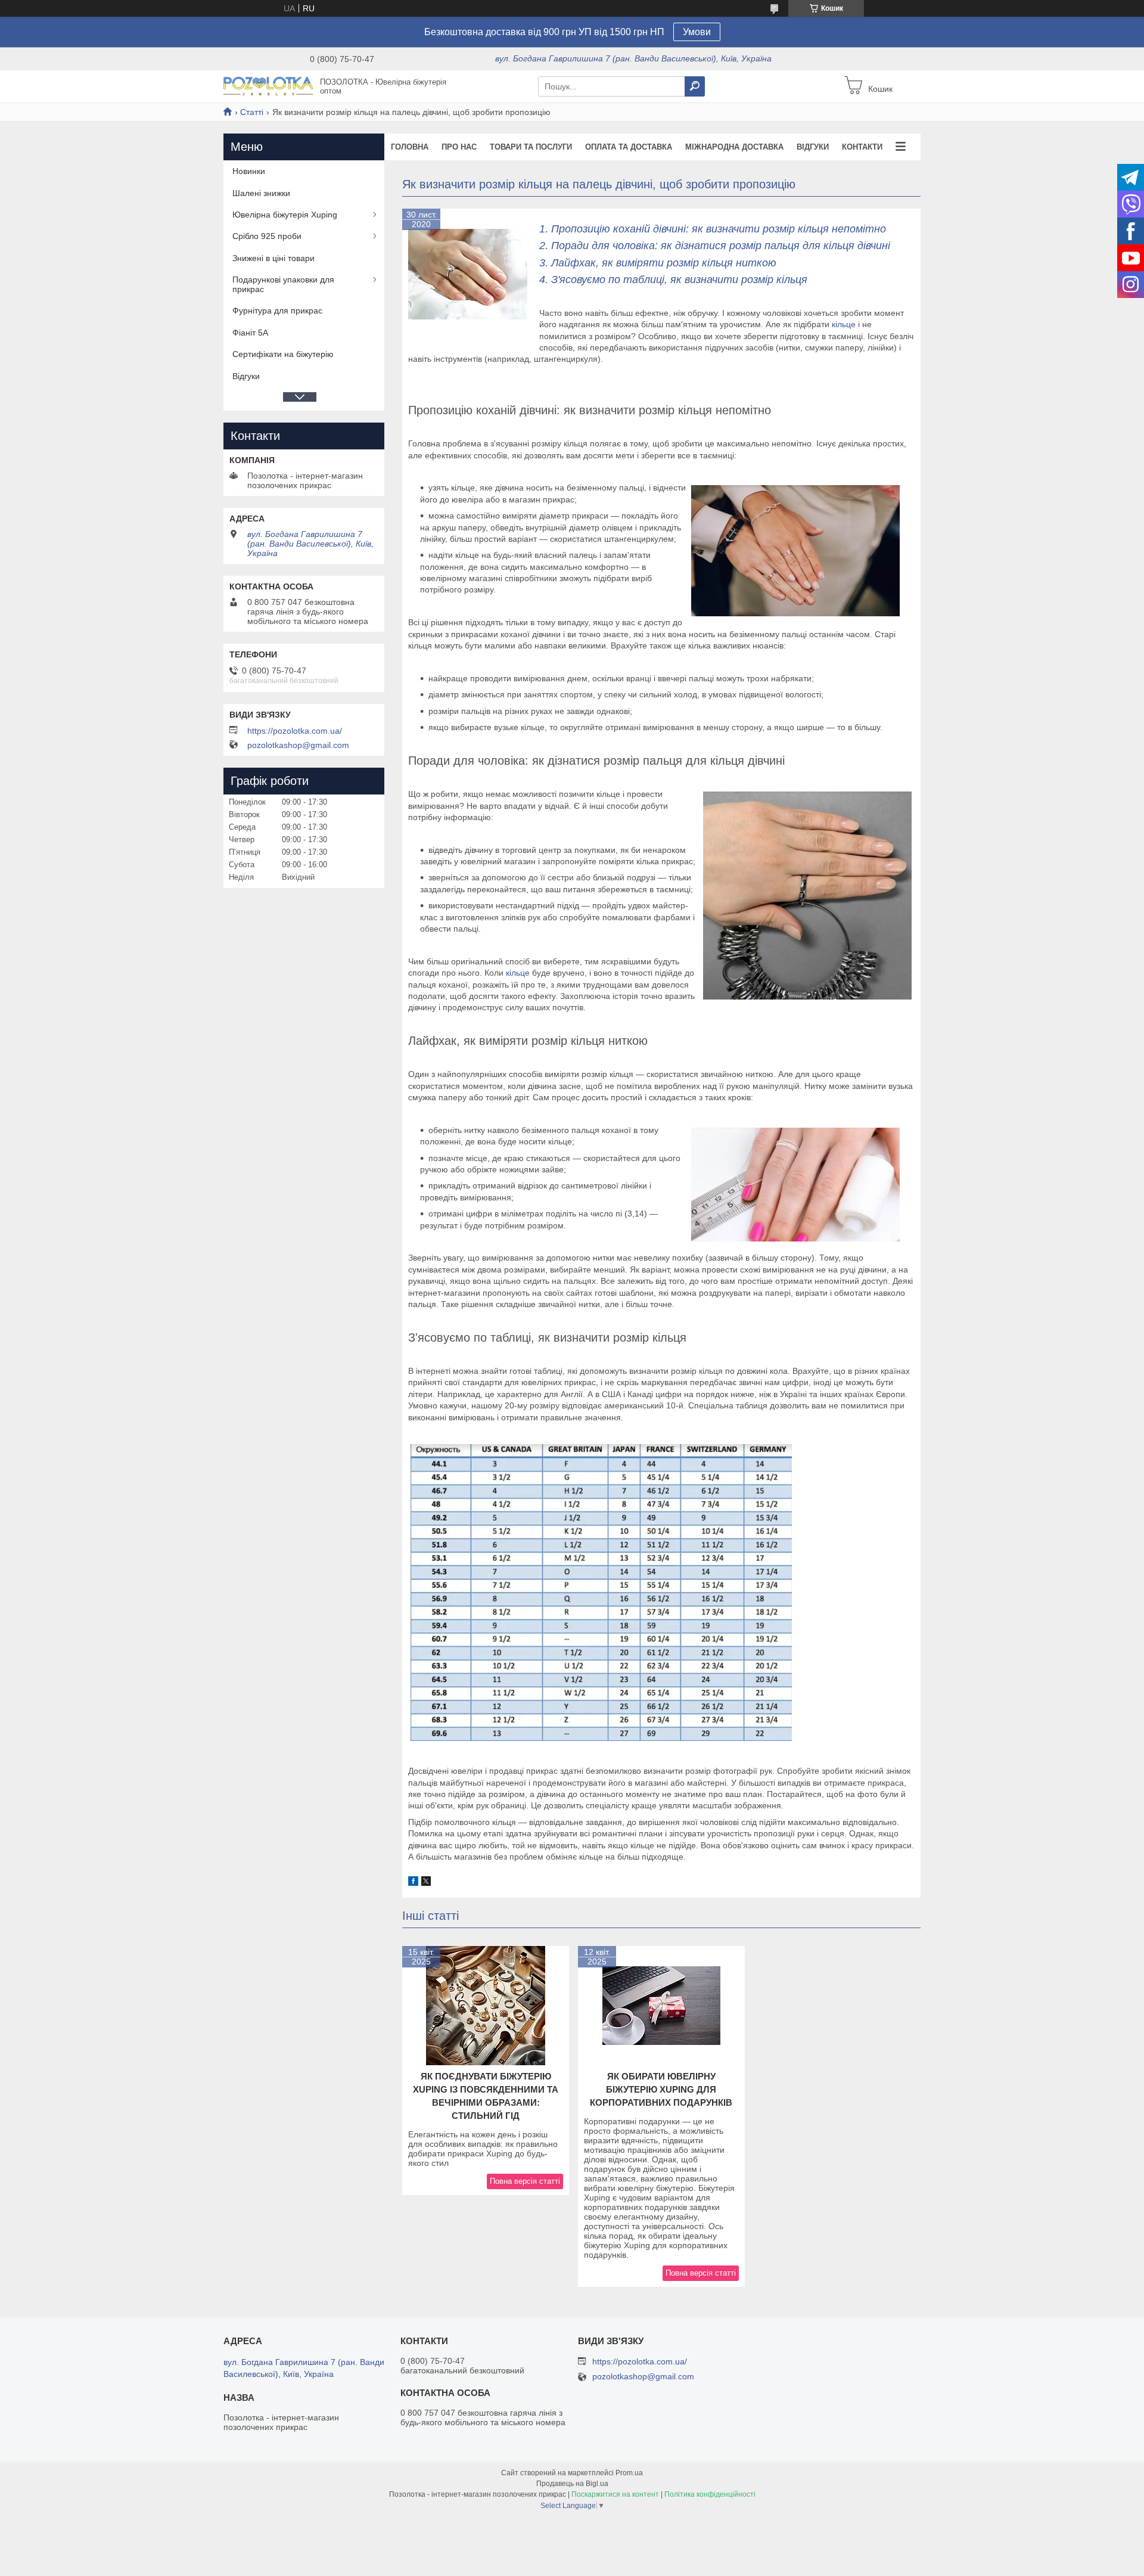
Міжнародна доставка (734, 147)
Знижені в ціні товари (273, 258)
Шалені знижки (261, 193)
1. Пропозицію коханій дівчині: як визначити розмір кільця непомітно (713, 229)
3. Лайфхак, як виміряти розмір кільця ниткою (658, 263)
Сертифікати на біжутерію (283, 354)
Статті (252, 112)
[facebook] (413, 1883)
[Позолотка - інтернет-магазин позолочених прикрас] (268, 86)
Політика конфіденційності (710, 2494)
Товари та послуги (531, 147)
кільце (844, 324)
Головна (410, 147)
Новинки (249, 171)
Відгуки (813, 147)
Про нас (459, 147)
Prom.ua (629, 2473)
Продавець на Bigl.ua (572, 2484)
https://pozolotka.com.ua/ (295, 731)
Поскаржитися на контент (615, 2494)
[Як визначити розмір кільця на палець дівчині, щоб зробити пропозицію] (468, 274)
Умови (697, 32)
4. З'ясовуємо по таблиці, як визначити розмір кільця (673, 280)
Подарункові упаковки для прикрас (283, 284)
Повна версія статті (525, 2181)
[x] (426, 1883)
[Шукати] (695, 86)
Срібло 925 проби (267, 236)
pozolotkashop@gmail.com (298, 745)
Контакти (862, 147)
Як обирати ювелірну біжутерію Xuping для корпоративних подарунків (661, 2089)
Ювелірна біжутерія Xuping (285, 215)
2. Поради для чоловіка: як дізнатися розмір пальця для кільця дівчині (715, 246)
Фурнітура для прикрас (277, 311)
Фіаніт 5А (250, 333)
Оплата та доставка (629, 147)
